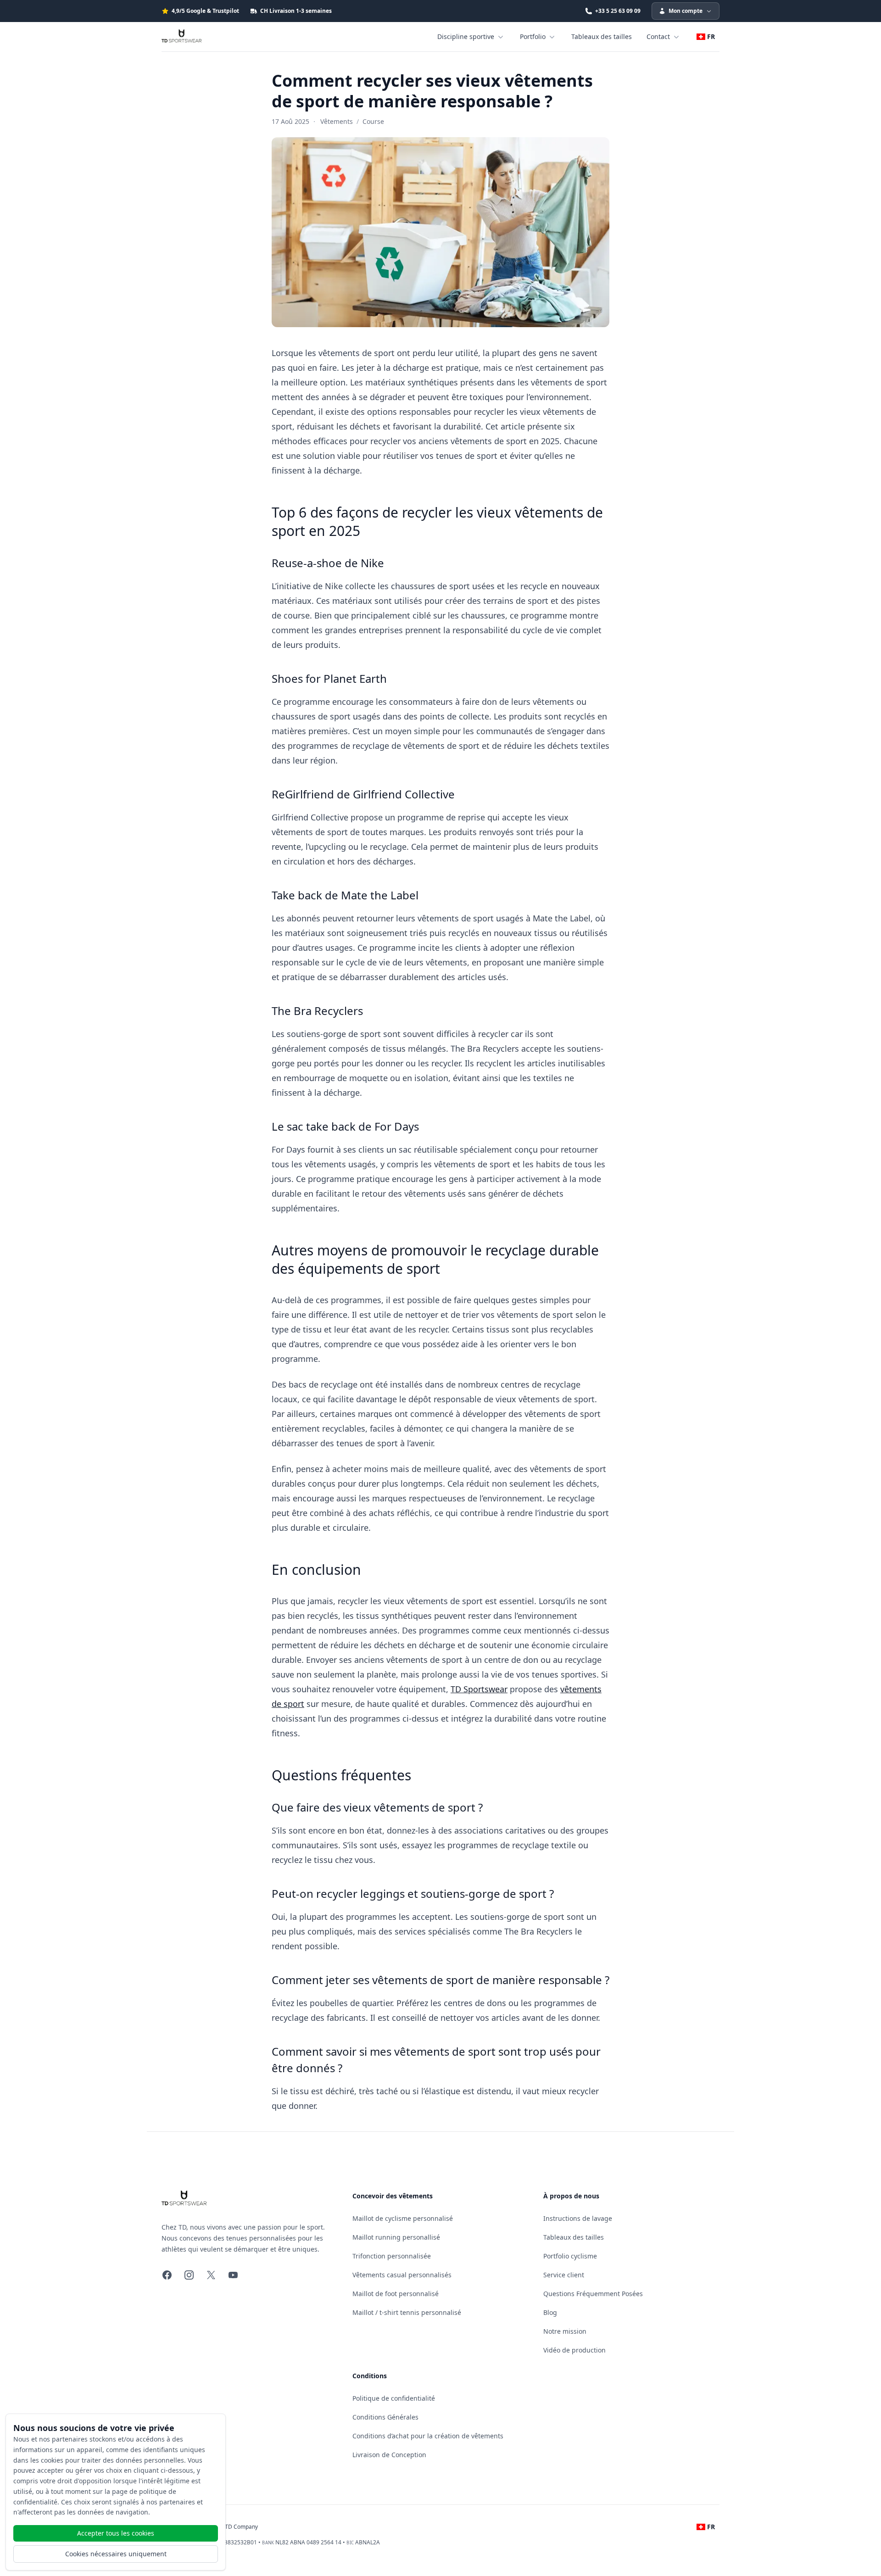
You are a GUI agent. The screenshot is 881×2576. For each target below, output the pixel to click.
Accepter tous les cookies (116, 2533)
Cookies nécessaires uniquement (116, 2554)
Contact (658, 36)
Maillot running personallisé (396, 2237)
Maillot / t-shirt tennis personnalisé (407, 2312)
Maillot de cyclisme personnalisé (403, 2218)
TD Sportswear (479, 1689)
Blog (550, 2312)
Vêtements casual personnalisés (402, 2275)
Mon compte (686, 11)
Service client (564, 2275)
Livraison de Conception (389, 2455)
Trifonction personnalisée (392, 2256)
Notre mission (565, 2331)
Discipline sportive (466, 36)
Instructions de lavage (578, 2218)
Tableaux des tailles (602, 36)
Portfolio (533, 36)
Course (373, 121)
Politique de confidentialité (394, 2398)
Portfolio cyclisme (570, 2256)
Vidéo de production (574, 2350)
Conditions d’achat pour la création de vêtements (428, 2436)
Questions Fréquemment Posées (593, 2294)
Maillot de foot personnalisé (396, 2294)
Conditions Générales (385, 2417)
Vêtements (337, 121)
